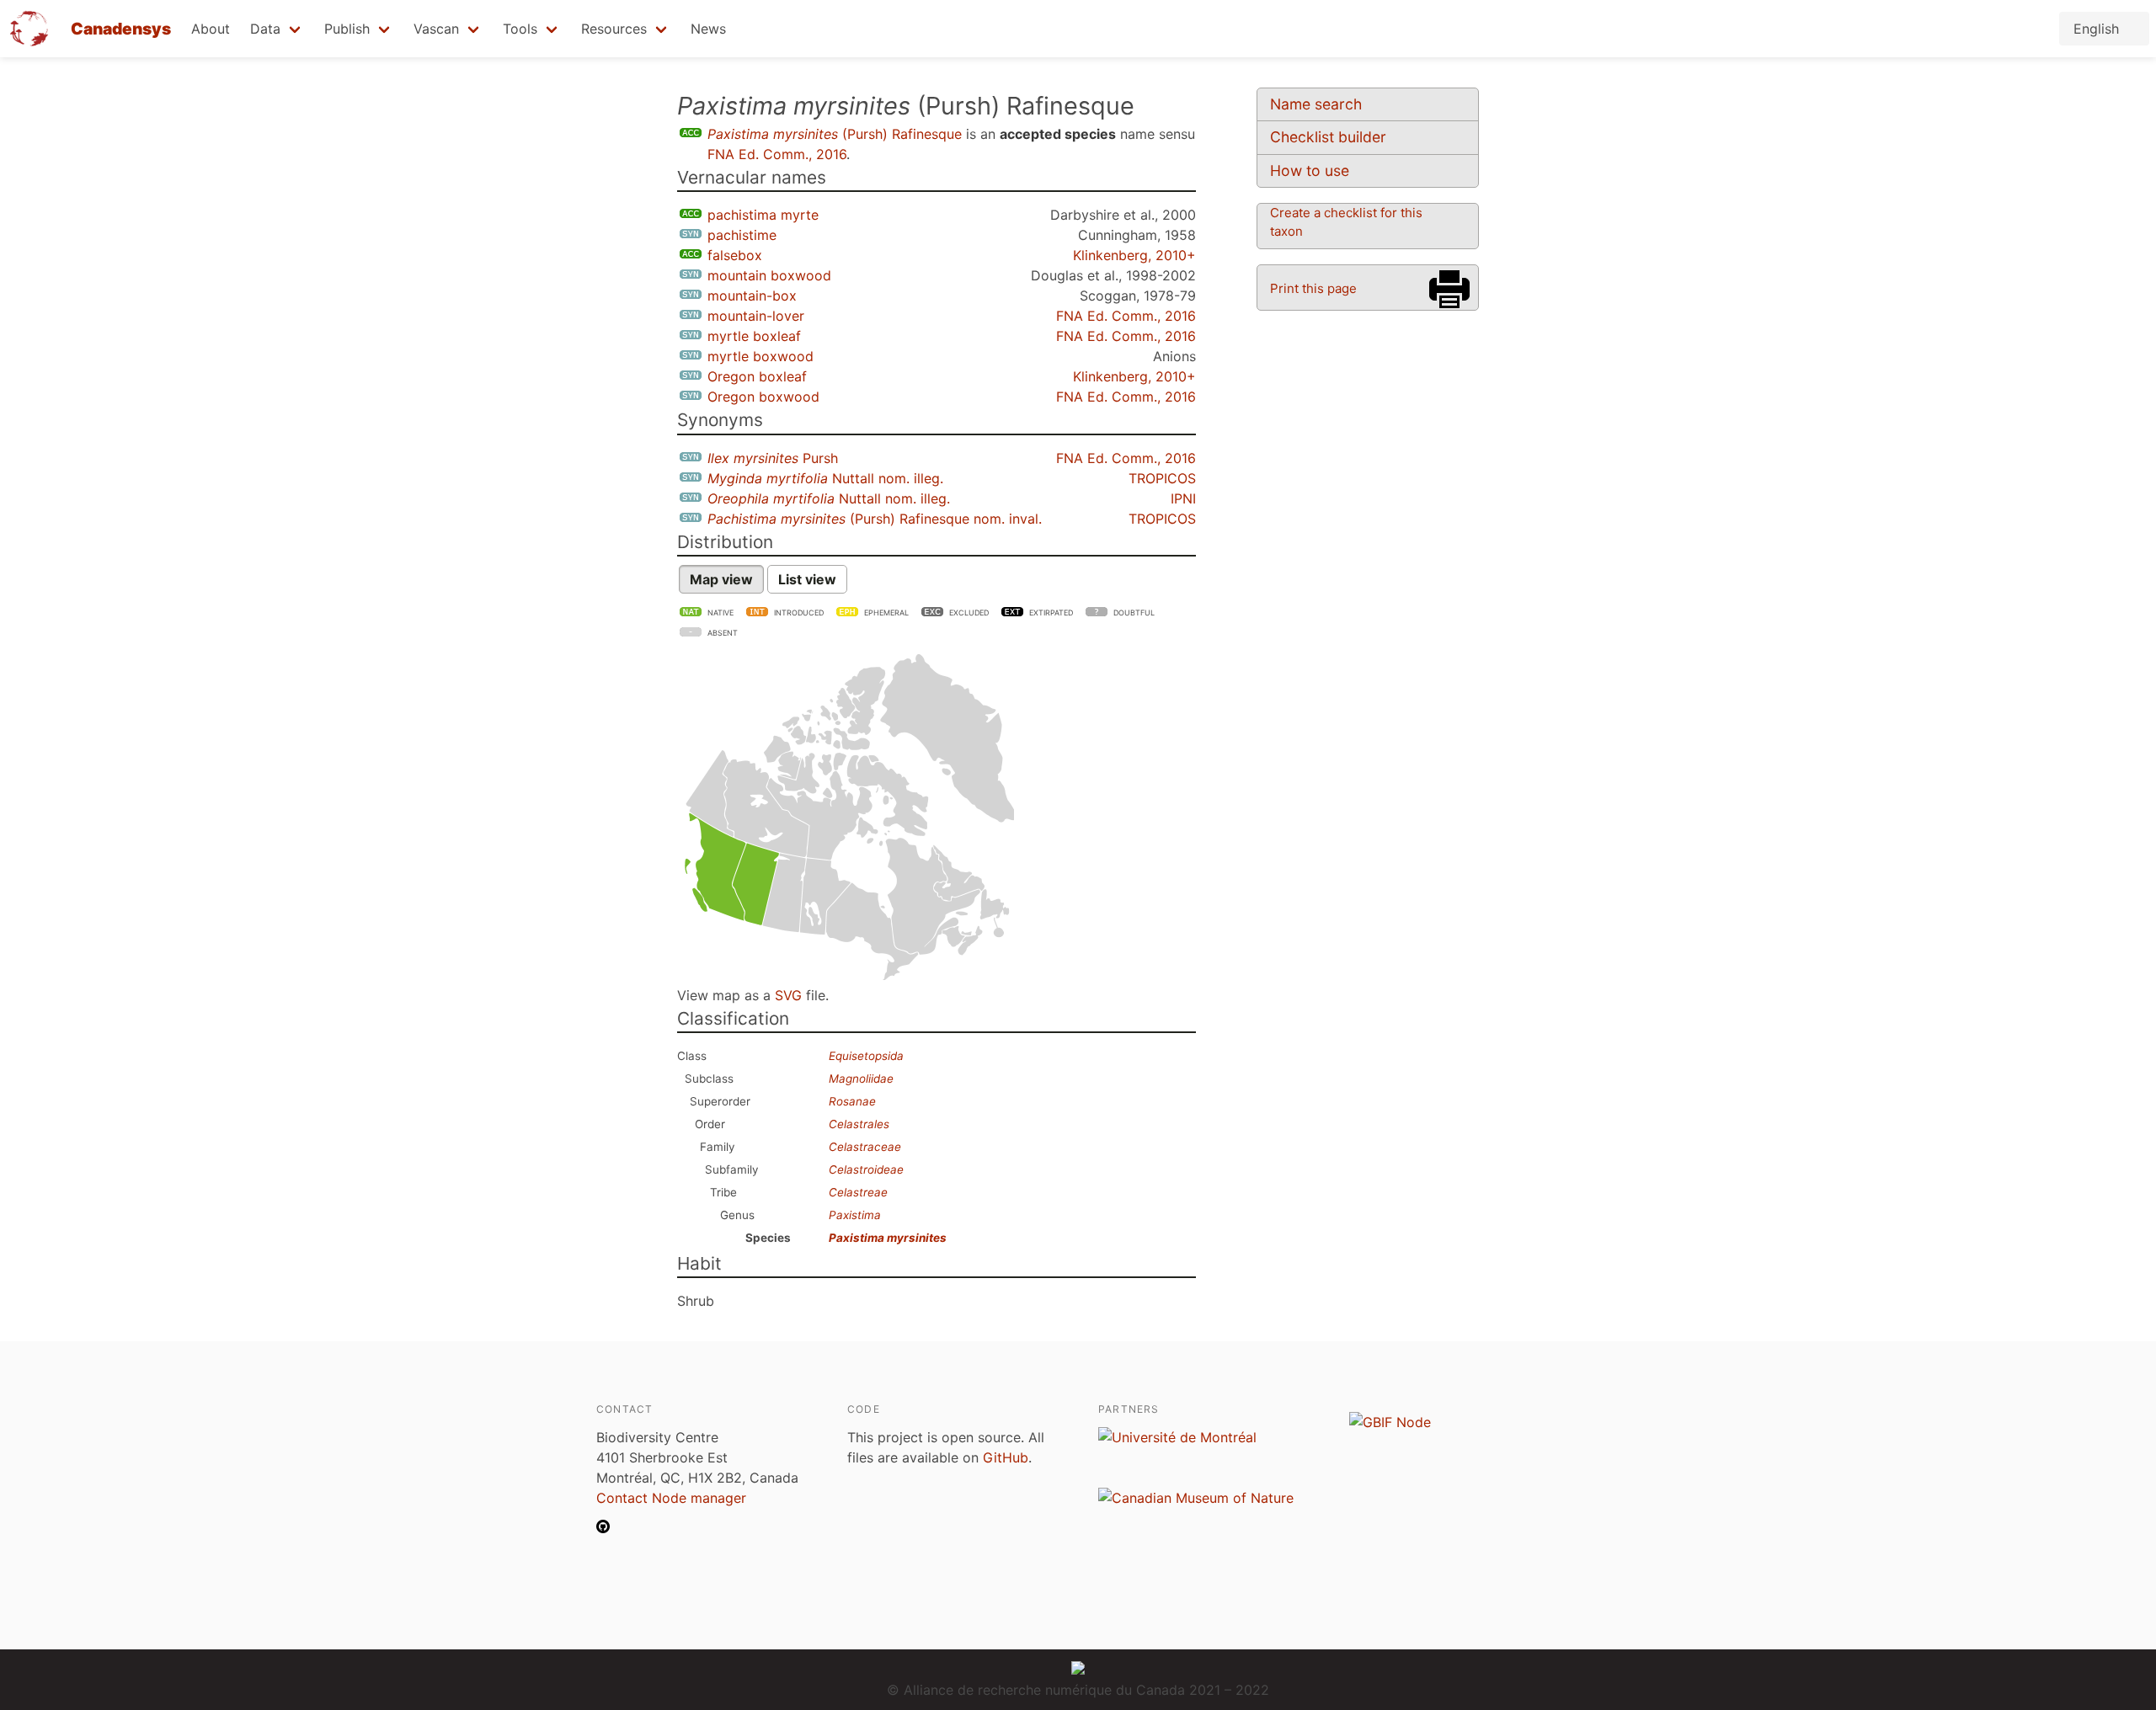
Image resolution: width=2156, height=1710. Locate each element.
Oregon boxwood (763, 397)
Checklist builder (1328, 137)
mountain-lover (756, 316)
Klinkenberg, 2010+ (1134, 255)
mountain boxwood (769, 275)
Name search (1316, 104)
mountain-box (752, 296)
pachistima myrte (763, 215)
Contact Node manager (671, 1498)
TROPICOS (1162, 478)
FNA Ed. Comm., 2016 (777, 154)
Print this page (1313, 288)
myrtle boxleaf (754, 336)
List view (807, 579)
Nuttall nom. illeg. (825, 478)
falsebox (735, 255)
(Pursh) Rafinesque (835, 134)
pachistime (742, 235)
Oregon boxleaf (757, 376)
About (211, 29)
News (708, 29)
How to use (1310, 170)
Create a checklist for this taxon (1346, 222)
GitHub (1006, 1457)
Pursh (773, 458)
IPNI (1183, 498)
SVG (788, 995)
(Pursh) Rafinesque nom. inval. (875, 519)
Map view (721, 579)
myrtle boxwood (760, 356)
